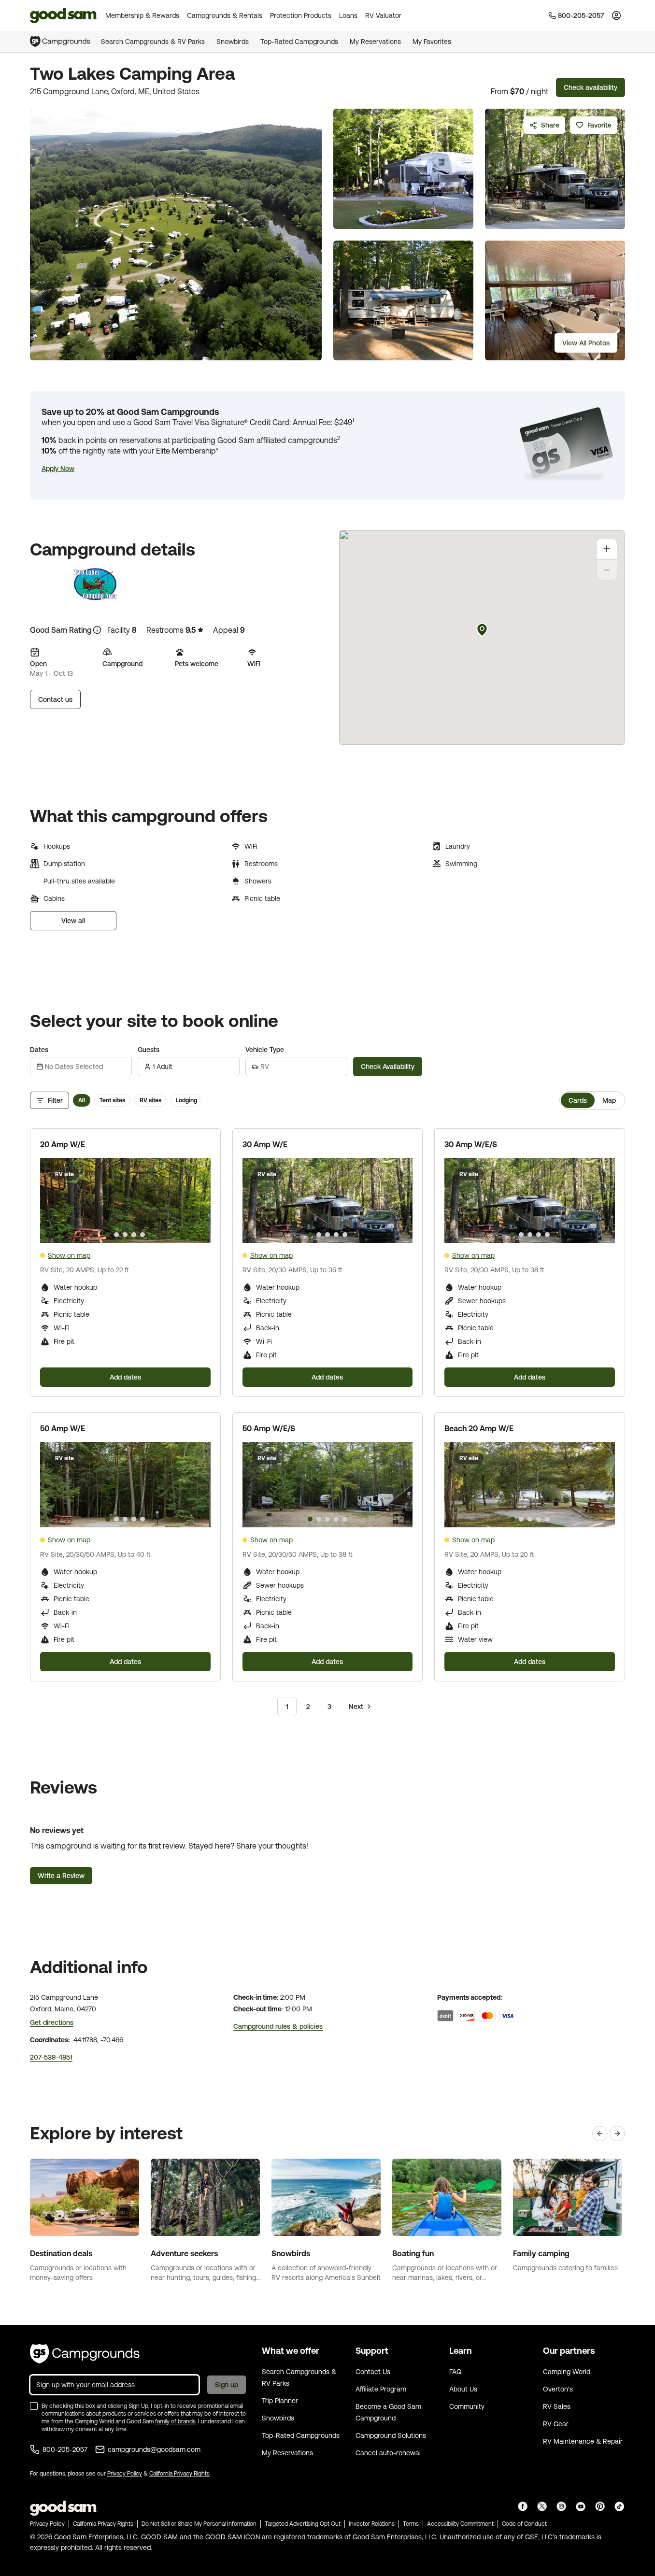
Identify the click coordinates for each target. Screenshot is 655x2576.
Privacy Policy (125, 2474)
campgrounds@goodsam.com (154, 2449)
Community (467, 2406)
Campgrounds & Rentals (225, 15)
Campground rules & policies (278, 2026)
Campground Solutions (391, 2435)
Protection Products (301, 15)
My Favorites (432, 42)
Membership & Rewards (142, 15)
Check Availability (388, 1067)
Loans (348, 15)
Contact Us (373, 2372)
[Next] (617, 2134)
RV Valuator (383, 15)
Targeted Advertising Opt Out (303, 2524)
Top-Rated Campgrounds (299, 42)
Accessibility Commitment (460, 2524)
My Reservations (375, 42)
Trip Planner (280, 2401)
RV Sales (557, 2406)
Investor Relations (372, 2524)
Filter (55, 1100)
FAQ (456, 2372)
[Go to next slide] (199, 1200)
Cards (578, 1100)
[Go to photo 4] (134, 1235)
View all (73, 921)
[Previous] (600, 2134)
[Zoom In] (607, 549)
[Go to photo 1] (108, 1235)
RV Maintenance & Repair (583, 2441)
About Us (463, 2389)
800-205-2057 (65, 2449)
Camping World (567, 2372)
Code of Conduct (524, 2524)
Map (609, 1100)
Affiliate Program (381, 2389)
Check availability (591, 87)
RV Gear (556, 2424)
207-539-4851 (51, 2057)
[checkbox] (34, 2406)
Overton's (558, 2389)
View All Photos (586, 343)
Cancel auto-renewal (388, 2453)
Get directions (52, 2022)
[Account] (616, 15)
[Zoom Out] (607, 570)
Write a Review (61, 1876)
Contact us (55, 699)
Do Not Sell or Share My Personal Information (199, 2524)
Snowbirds (233, 42)
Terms (411, 2524)
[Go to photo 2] (116, 1235)
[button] (58, 469)
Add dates (125, 1377)
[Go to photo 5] (142, 1235)
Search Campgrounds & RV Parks (153, 42)
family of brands (175, 2421)
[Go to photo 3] (125, 1235)
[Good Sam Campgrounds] (85, 2354)
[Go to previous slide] (52, 1200)
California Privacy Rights (179, 2474)
